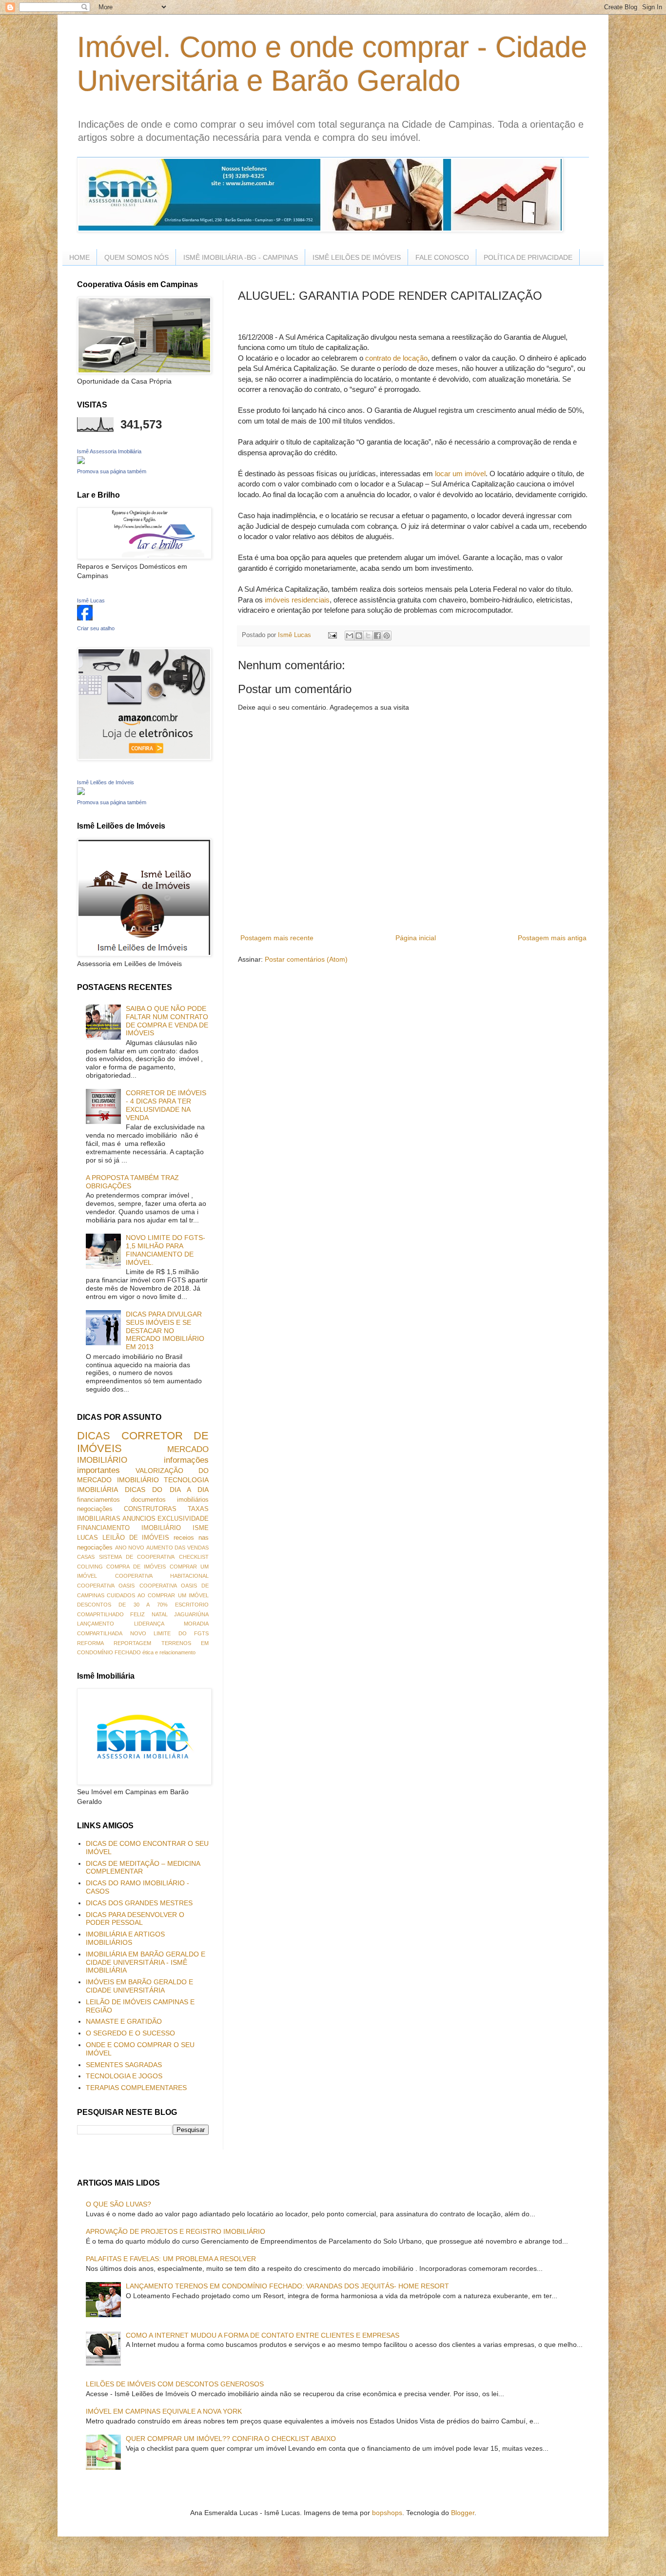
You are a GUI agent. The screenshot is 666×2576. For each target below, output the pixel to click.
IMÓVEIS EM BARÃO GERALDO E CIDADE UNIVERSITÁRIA (139, 1986)
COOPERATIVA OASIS (106, 1586)
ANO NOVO (130, 1548)
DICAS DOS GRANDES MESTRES (139, 1903)
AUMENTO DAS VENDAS (177, 1548)
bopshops (387, 2513)
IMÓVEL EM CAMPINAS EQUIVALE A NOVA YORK (164, 2411)
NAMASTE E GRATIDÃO (124, 2021)
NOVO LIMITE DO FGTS (170, 1633)
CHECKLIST (194, 1557)
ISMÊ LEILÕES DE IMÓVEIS (357, 257)
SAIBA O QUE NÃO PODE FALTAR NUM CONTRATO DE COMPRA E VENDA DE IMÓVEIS (167, 1021)
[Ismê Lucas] (85, 618)
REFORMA (90, 1643)
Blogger (463, 2513)
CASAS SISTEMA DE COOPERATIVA (126, 1557)
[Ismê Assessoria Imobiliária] (81, 462)
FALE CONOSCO (442, 257)
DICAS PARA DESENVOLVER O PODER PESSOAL (135, 1919)
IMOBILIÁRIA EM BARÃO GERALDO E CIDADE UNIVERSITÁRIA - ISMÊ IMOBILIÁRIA (146, 1962)
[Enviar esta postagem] (332, 635)
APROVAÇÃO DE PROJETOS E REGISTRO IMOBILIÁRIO (176, 2231)
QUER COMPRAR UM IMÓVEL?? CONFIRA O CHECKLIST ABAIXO (231, 2439)
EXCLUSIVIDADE (183, 1519)
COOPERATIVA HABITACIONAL (162, 1576)
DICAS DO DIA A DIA (167, 1490)
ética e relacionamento (169, 1652)
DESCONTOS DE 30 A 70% (122, 1605)
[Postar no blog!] (359, 636)
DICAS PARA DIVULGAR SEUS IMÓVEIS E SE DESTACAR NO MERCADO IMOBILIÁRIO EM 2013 (165, 1330)
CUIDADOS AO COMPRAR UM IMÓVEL (158, 1595)
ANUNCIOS (139, 1519)
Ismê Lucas (91, 600)
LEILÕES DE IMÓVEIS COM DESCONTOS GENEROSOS (175, 2384)
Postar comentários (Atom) (306, 959)
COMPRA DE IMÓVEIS (136, 1567)
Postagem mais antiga (552, 938)
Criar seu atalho (96, 628)
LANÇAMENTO (96, 1624)
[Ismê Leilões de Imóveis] (81, 793)
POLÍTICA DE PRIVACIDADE (528, 257)
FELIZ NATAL (149, 1614)
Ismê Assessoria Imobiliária (109, 451)
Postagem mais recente (277, 938)
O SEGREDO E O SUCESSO (130, 2033)
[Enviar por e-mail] (350, 636)
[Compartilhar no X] (368, 636)
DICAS (94, 1436)
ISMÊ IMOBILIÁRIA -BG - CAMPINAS (241, 257)
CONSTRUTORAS (150, 1509)
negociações (95, 1509)
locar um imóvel (460, 474)
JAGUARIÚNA (191, 1614)
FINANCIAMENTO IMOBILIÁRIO (129, 1528)
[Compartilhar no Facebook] (377, 636)
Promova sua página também (112, 471)
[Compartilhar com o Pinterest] (387, 636)
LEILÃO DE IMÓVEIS (136, 1538)
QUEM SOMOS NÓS (137, 257)
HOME (79, 257)
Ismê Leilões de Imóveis (106, 782)
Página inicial (416, 938)
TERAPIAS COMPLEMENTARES (136, 2088)
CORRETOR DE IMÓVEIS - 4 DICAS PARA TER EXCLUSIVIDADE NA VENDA (166, 1105)
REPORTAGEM (132, 1643)
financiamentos (98, 1500)
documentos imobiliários (170, 1500)
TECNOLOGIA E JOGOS (124, 2076)
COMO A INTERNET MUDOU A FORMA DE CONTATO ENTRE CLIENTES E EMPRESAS (263, 2335)
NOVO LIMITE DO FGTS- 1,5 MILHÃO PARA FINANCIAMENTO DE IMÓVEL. (166, 1250)
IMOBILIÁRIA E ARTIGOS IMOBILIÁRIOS (125, 1938)
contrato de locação (395, 358)
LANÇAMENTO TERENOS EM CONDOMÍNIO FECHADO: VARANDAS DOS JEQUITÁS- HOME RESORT (287, 2286)
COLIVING (90, 1567)
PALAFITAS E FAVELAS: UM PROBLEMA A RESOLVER (171, 2259)
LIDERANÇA (149, 1624)
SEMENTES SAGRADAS (124, 2065)
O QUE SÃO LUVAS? (118, 2204)
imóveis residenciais (297, 600)
